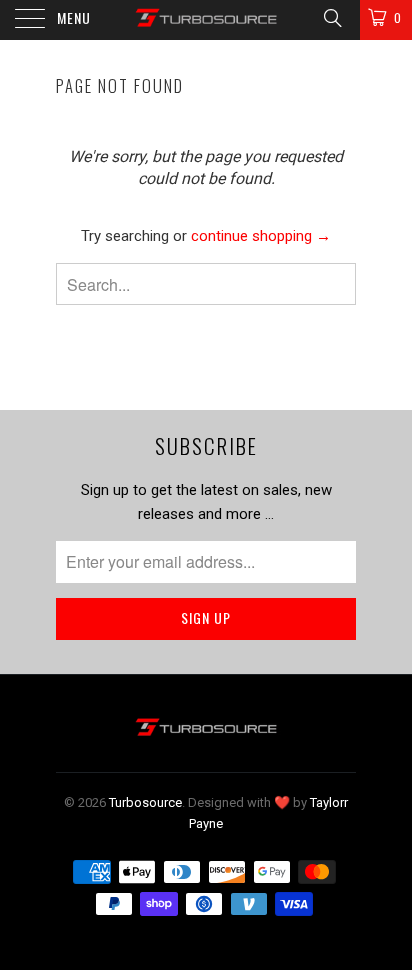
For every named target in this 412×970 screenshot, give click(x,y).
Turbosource (145, 802)
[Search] (331, 18)
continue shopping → (261, 236)
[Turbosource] (206, 20)
